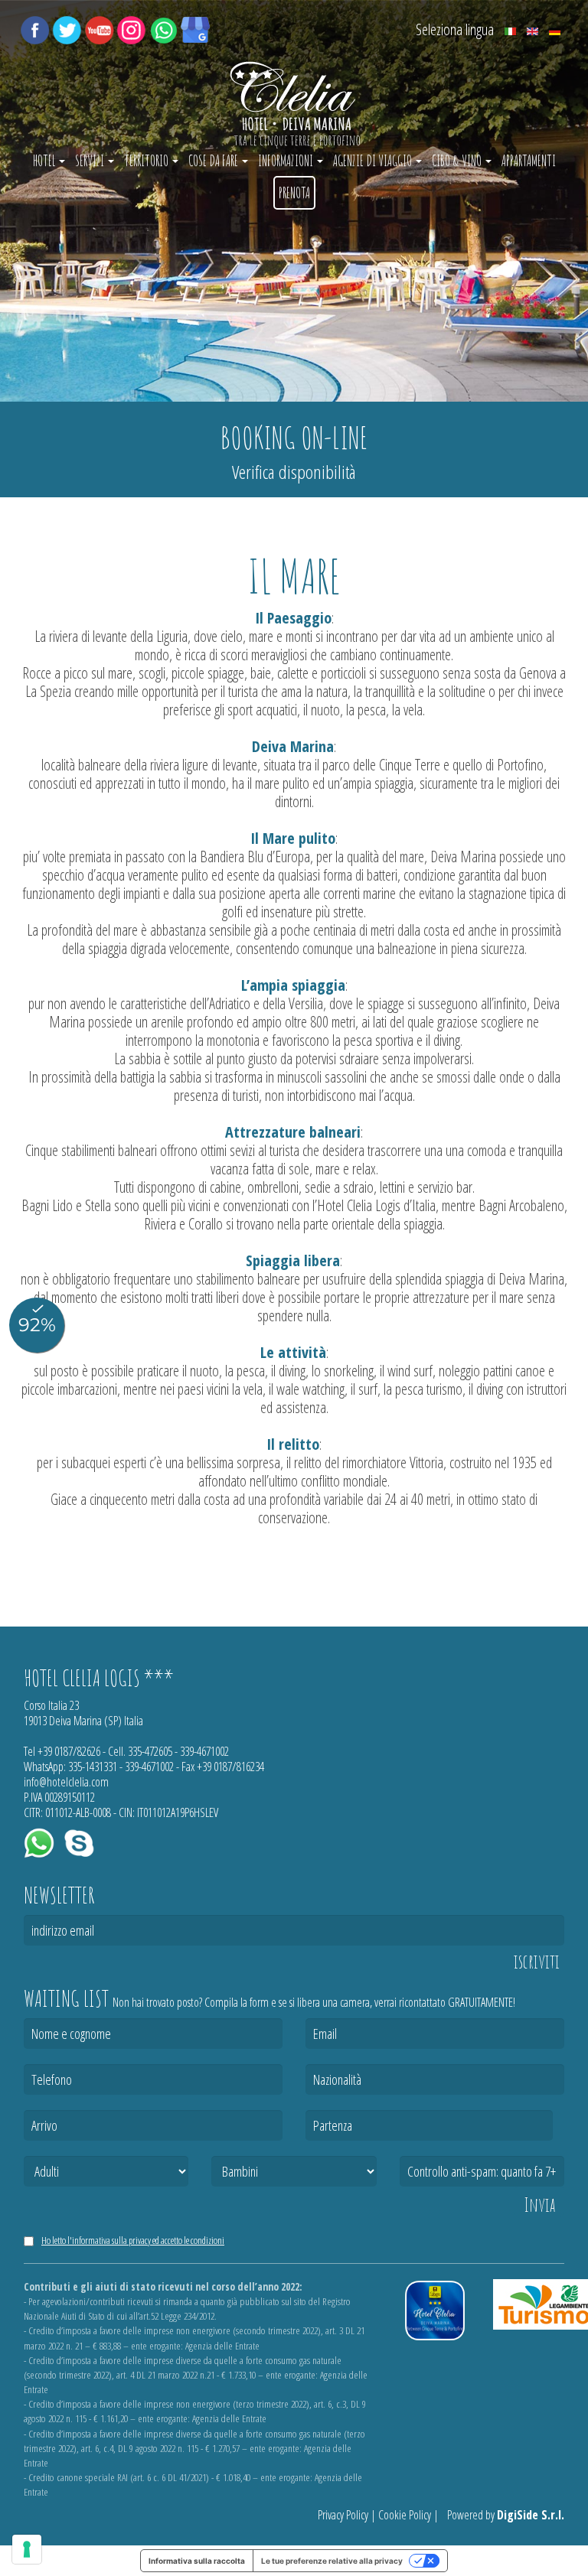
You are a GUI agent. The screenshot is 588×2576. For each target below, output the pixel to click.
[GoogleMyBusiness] (195, 28)
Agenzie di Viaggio (374, 161)
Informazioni (287, 161)
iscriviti (537, 1962)
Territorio (147, 161)
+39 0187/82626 (69, 1751)
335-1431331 (93, 1767)
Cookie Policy (405, 2515)
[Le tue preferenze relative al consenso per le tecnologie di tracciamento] (27, 2549)
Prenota (294, 193)
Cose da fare (214, 161)
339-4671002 (204, 1751)
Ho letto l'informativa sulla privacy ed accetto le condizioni (133, 2240)
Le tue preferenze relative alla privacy (332, 2561)
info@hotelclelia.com (66, 1782)
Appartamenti (529, 161)
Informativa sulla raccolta (197, 2561)
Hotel (45, 161)
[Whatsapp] (163, 28)
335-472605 (150, 1751)
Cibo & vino (458, 161)
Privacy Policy (343, 2515)
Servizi (91, 161)
